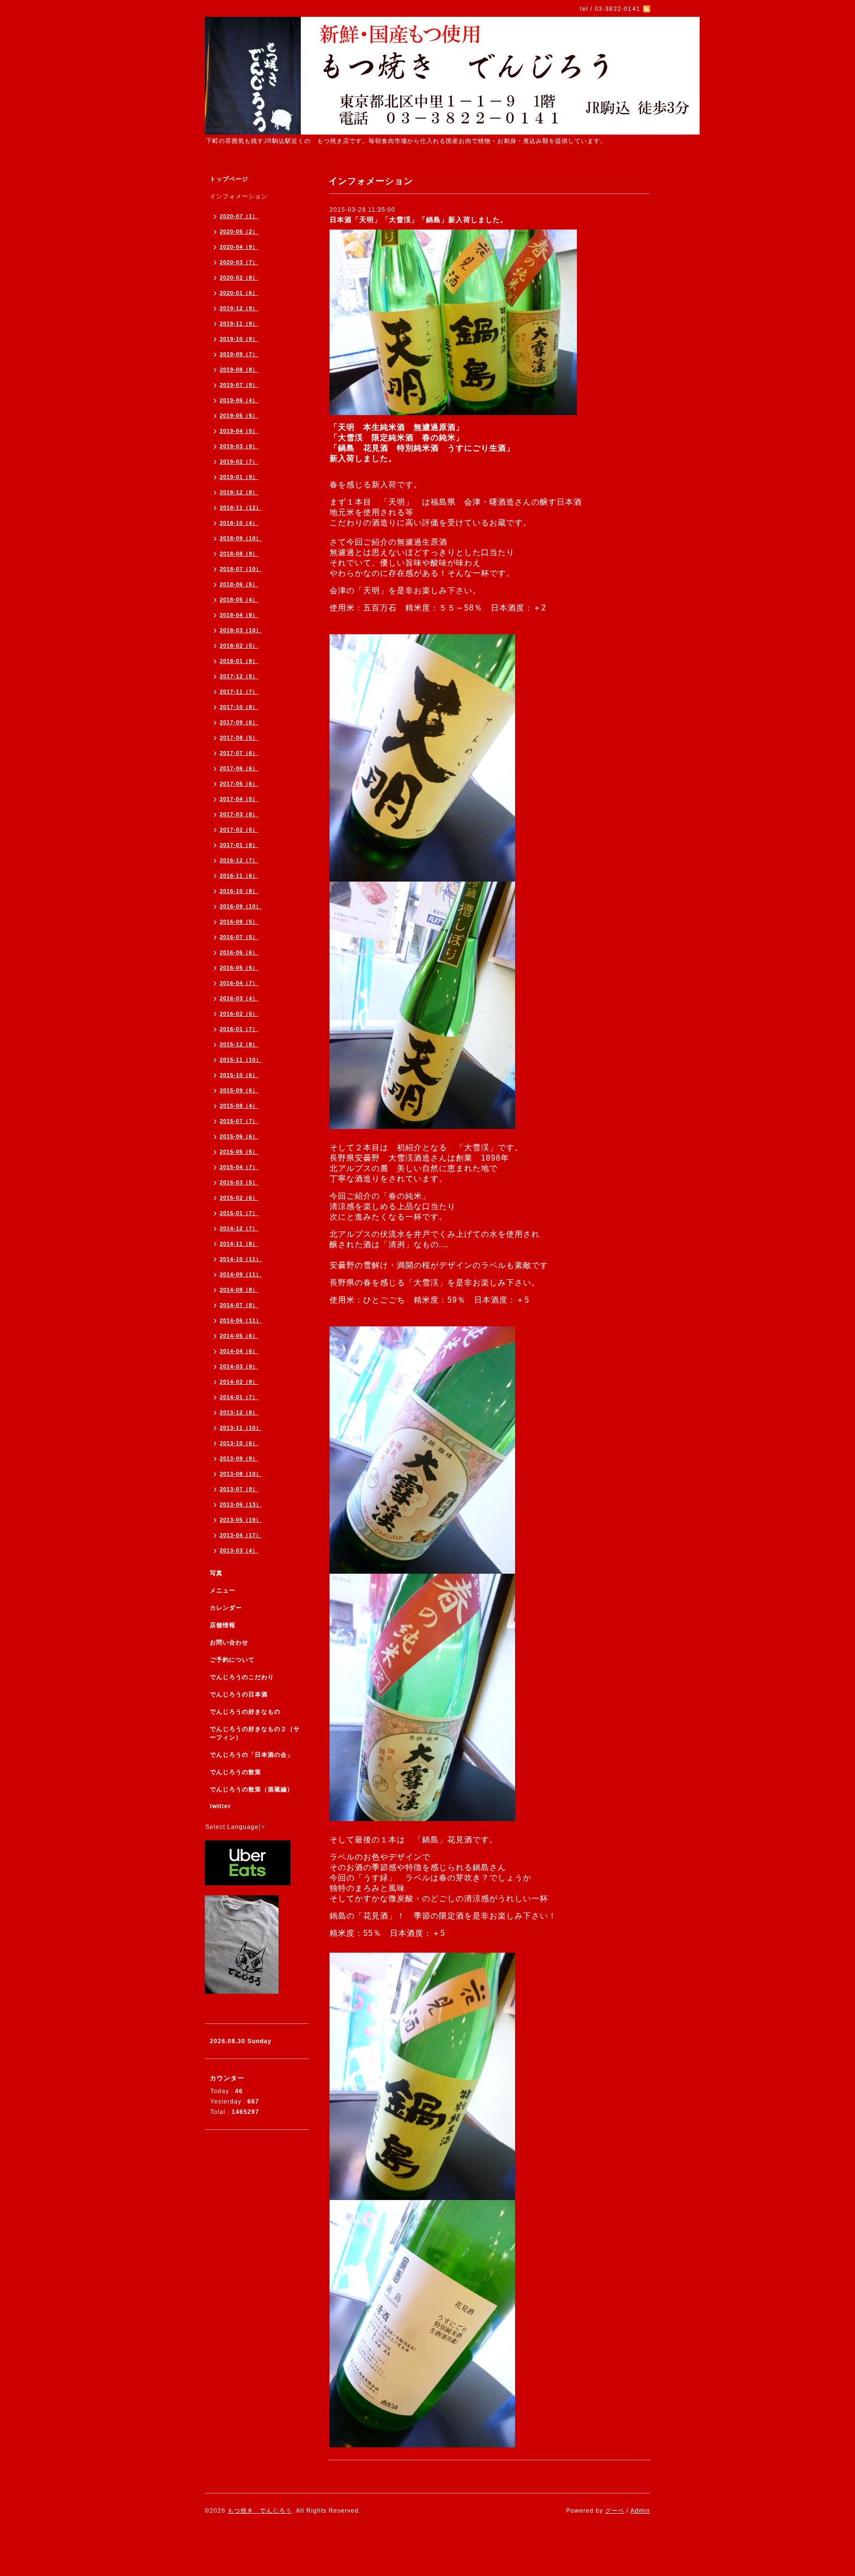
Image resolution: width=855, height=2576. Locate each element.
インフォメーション (239, 196)
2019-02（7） (239, 462)
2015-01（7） (239, 1213)
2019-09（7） (239, 354)
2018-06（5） (239, 584)
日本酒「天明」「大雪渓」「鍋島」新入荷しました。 (419, 220)
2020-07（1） (239, 216)
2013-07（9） (239, 1489)
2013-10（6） (239, 1443)
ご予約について (232, 1660)
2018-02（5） (239, 646)
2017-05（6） (239, 784)
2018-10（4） (239, 523)
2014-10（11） (241, 1259)
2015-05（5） (239, 1152)
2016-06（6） (239, 952)
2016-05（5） (239, 968)
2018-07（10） (241, 569)
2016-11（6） (239, 876)
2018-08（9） (239, 554)
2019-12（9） (239, 308)
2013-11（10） (241, 1428)
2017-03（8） (239, 814)
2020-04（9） (239, 247)
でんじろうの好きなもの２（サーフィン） (255, 1733)
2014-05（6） (239, 1336)
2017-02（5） (239, 830)
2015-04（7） (239, 1167)
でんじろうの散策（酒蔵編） (252, 1789)
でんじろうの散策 (236, 1772)
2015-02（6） (239, 1198)
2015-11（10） (241, 1060)
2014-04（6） (239, 1351)
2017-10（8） (239, 707)
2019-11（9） (239, 324)
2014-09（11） (241, 1274)
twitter (220, 1806)
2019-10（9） (239, 339)
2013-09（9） (239, 1458)
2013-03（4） (239, 1550)
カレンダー (226, 1608)
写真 (216, 1573)
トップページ (229, 179)
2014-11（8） (239, 1244)
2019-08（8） (239, 370)
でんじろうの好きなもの (245, 1712)
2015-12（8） (239, 1044)
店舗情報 (223, 1625)
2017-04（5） (239, 799)
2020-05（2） (239, 232)
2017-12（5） (239, 676)
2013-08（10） (241, 1474)
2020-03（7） (239, 262)
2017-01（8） (239, 845)
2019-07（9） (239, 385)
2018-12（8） (239, 492)
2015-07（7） (239, 1121)
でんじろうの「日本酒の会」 (252, 1755)
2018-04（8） (239, 615)
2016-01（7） (239, 1029)
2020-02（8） (239, 278)
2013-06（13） (241, 1504)
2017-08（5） (239, 738)
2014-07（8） (239, 1305)
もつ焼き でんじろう (260, 2511)
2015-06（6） (239, 1136)
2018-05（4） (239, 600)
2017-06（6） (239, 768)
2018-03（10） (241, 630)
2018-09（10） (241, 538)
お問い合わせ (229, 1642)
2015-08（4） (239, 1106)
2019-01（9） (239, 477)
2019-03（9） (239, 446)
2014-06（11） (241, 1320)
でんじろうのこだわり (242, 1677)
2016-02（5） (239, 1014)
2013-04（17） (241, 1535)
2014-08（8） (239, 1290)
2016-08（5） (239, 922)
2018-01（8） (239, 661)
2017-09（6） (239, 722)
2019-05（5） (239, 416)
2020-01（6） (239, 293)
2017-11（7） (239, 692)
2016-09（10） (241, 906)
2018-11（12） (241, 508)
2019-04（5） (239, 431)
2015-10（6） (239, 1075)
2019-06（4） (239, 400)
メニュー (223, 1591)
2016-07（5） (239, 937)
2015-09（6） (239, 1090)
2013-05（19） (241, 1520)
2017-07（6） (239, 753)
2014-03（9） (239, 1366)
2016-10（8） (239, 891)
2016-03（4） (239, 998)
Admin (640, 2511)
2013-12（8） (239, 1412)
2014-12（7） (239, 1228)
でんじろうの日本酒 (239, 1694)
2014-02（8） (239, 1382)
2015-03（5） (239, 1182)
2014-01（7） (239, 1397)
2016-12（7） (239, 860)
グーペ (615, 2511)
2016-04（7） (239, 983)
